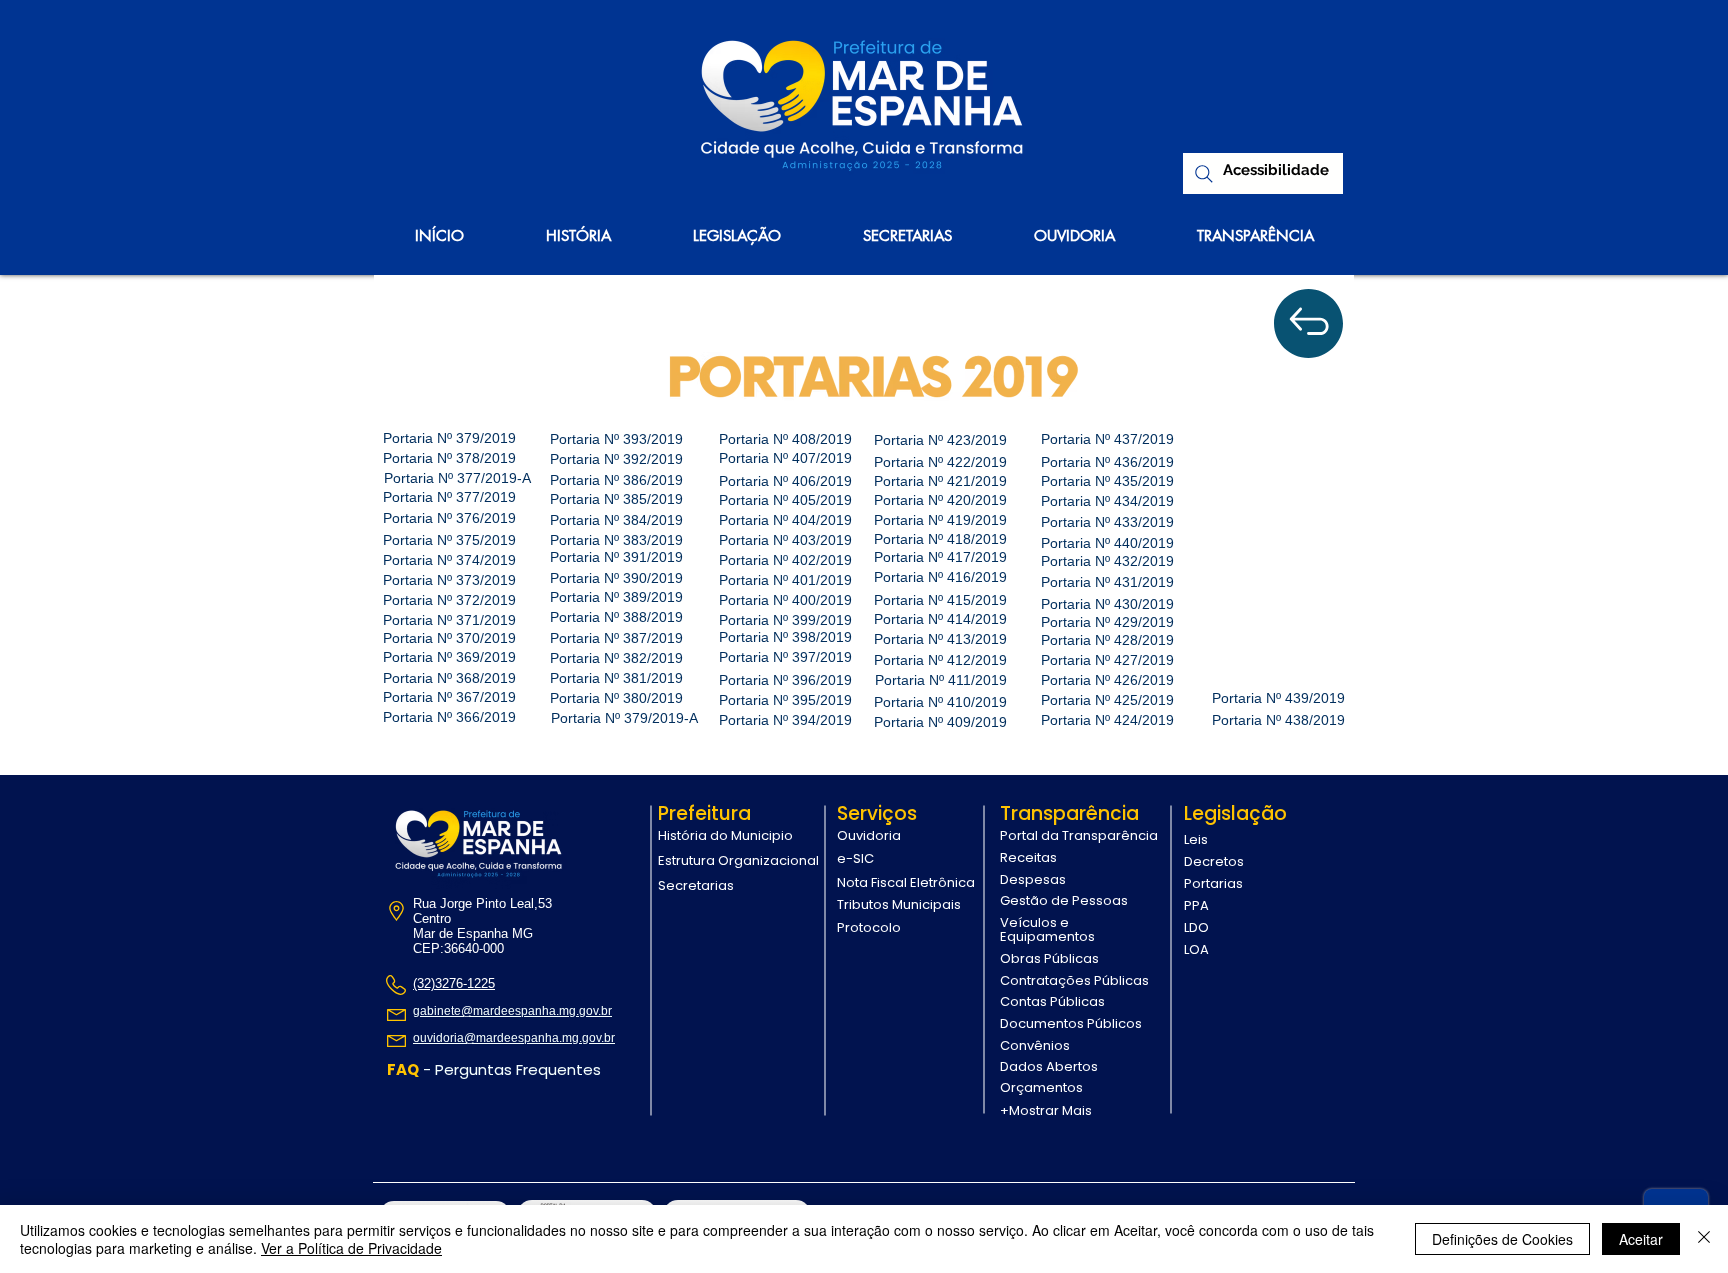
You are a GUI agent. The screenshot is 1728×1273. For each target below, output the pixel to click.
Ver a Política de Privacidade (351, 1248)
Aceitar (1641, 1239)
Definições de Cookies (1502, 1239)
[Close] (1704, 1239)
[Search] (1204, 173)
